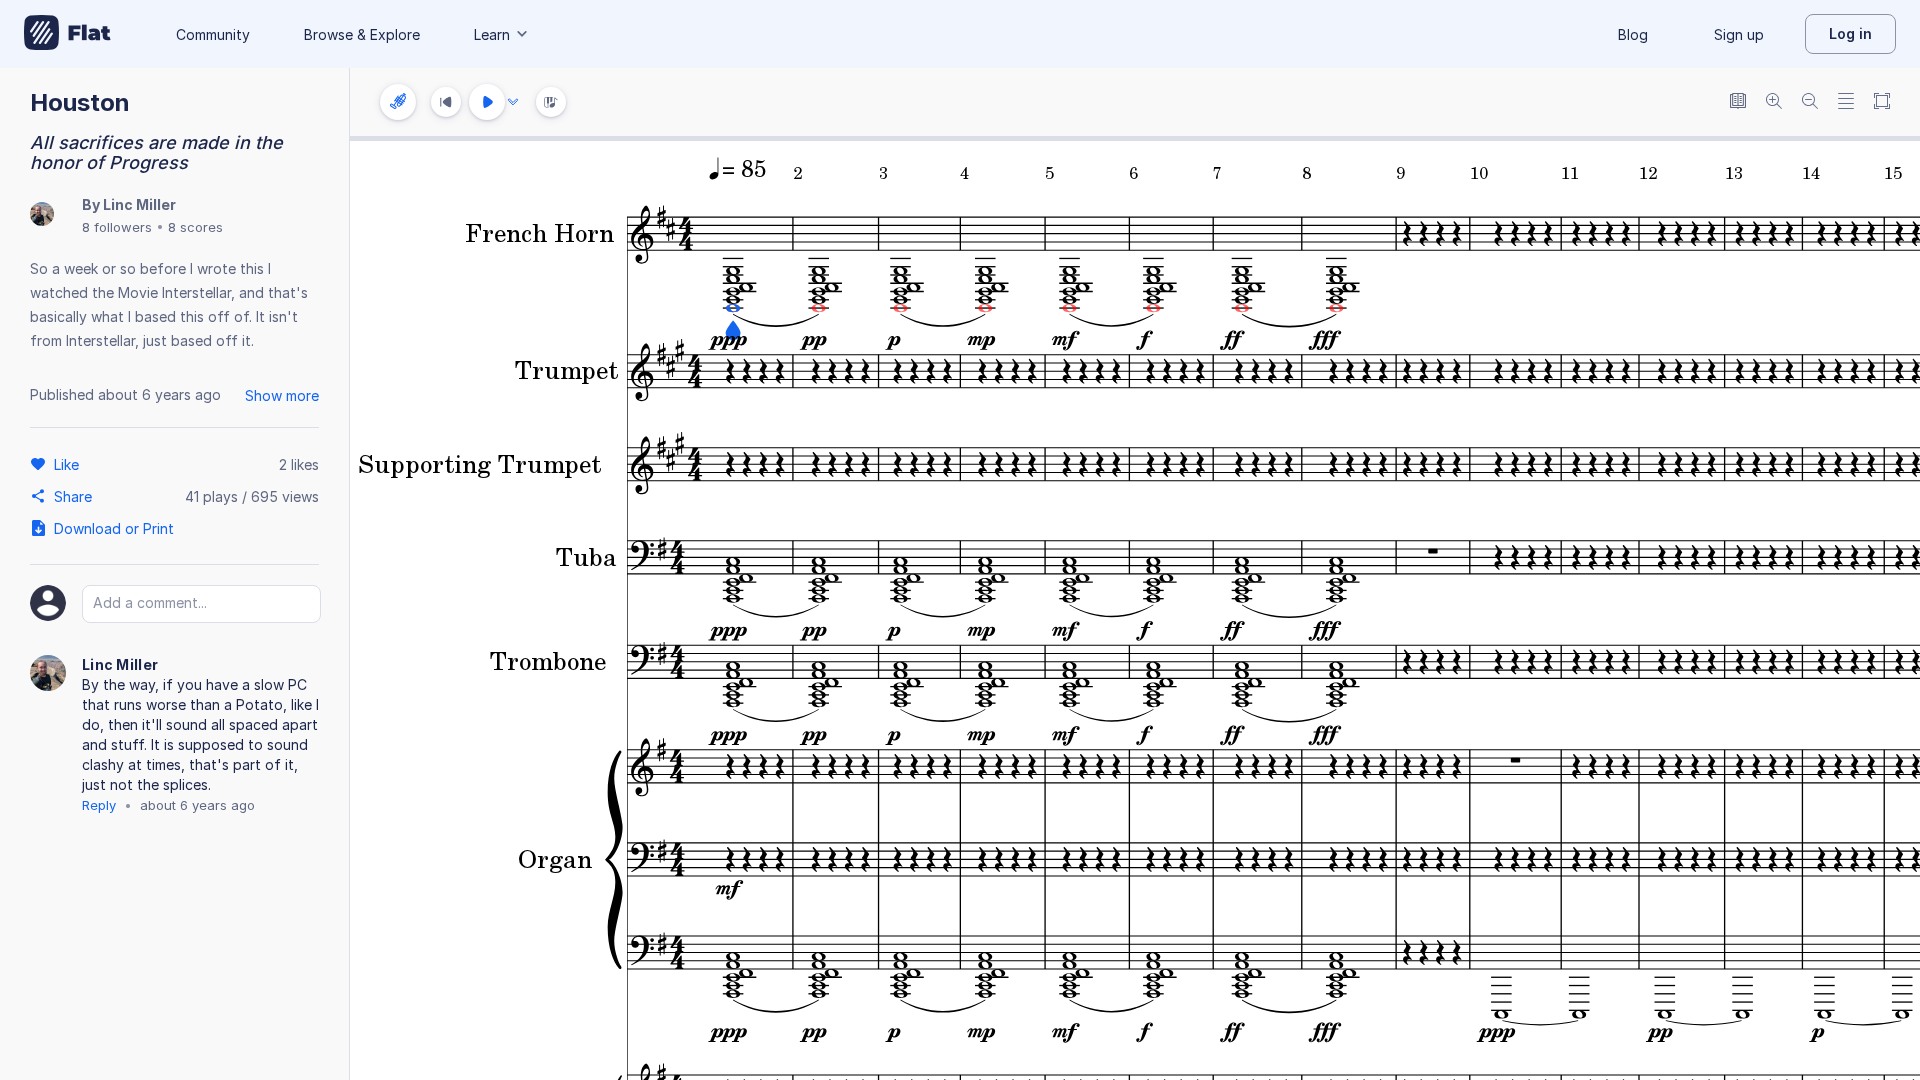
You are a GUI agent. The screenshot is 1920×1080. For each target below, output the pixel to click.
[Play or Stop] (487, 102)
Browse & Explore (362, 34)
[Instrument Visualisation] (551, 102)
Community (213, 34)
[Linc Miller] (42, 215)
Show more (282, 395)
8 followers (117, 227)
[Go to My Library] (67, 34)
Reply (99, 805)
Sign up (1739, 34)
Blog (1633, 34)
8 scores (195, 227)
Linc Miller (139, 204)
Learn (492, 34)
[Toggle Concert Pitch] (1738, 102)
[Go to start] (446, 102)
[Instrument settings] (398, 102)
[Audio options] (513, 102)
